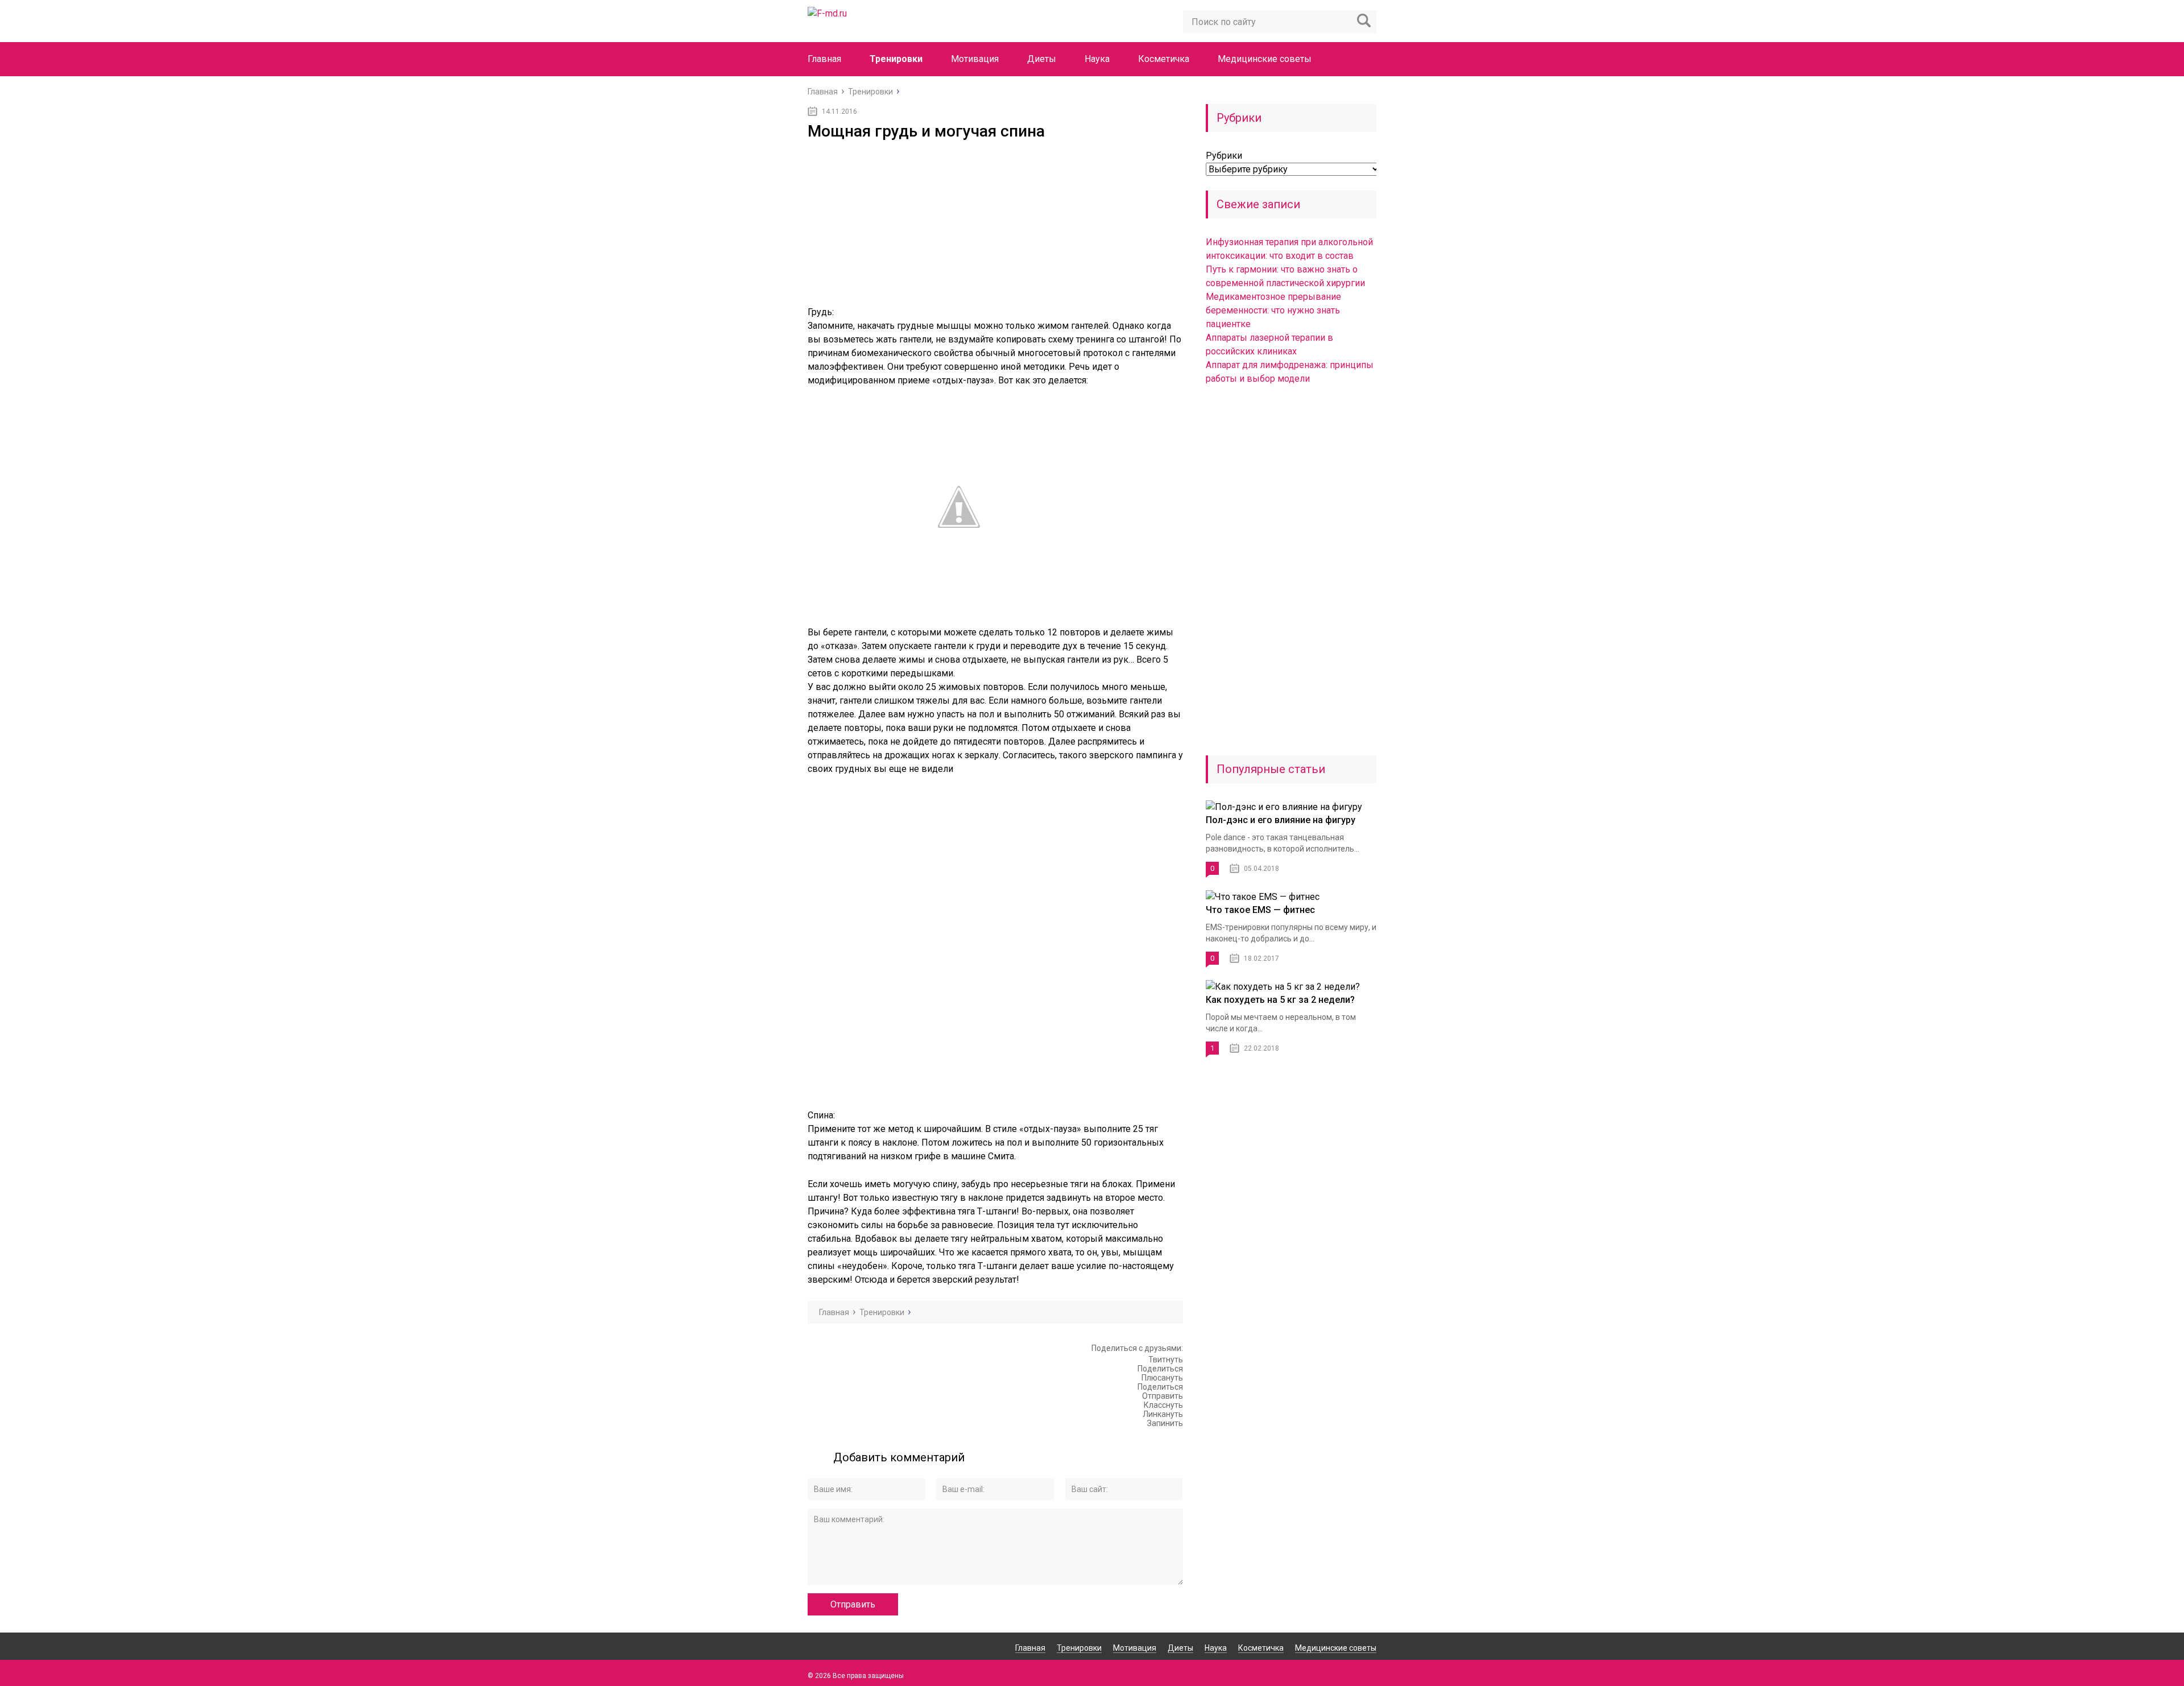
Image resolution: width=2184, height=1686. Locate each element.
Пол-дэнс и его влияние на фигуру (1281, 820)
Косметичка (1164, 59)
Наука (1097, 59)
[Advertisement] (995, 226)
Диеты (1042, 59)
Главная (824, 59)
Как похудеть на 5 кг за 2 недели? (1280, 1000)
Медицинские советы (1265, 59)
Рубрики (1224, 156)
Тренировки (896, 59)
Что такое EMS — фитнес (1260, 910)
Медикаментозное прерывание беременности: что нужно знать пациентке (1273, 310)
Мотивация (975, 59)
